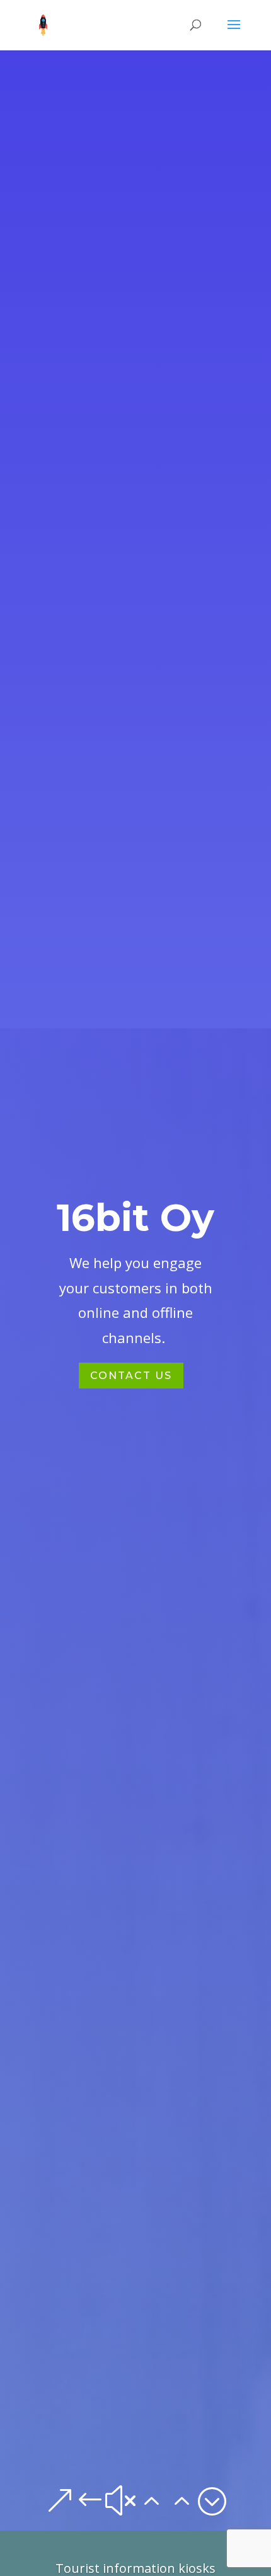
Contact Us (131, 1376)
